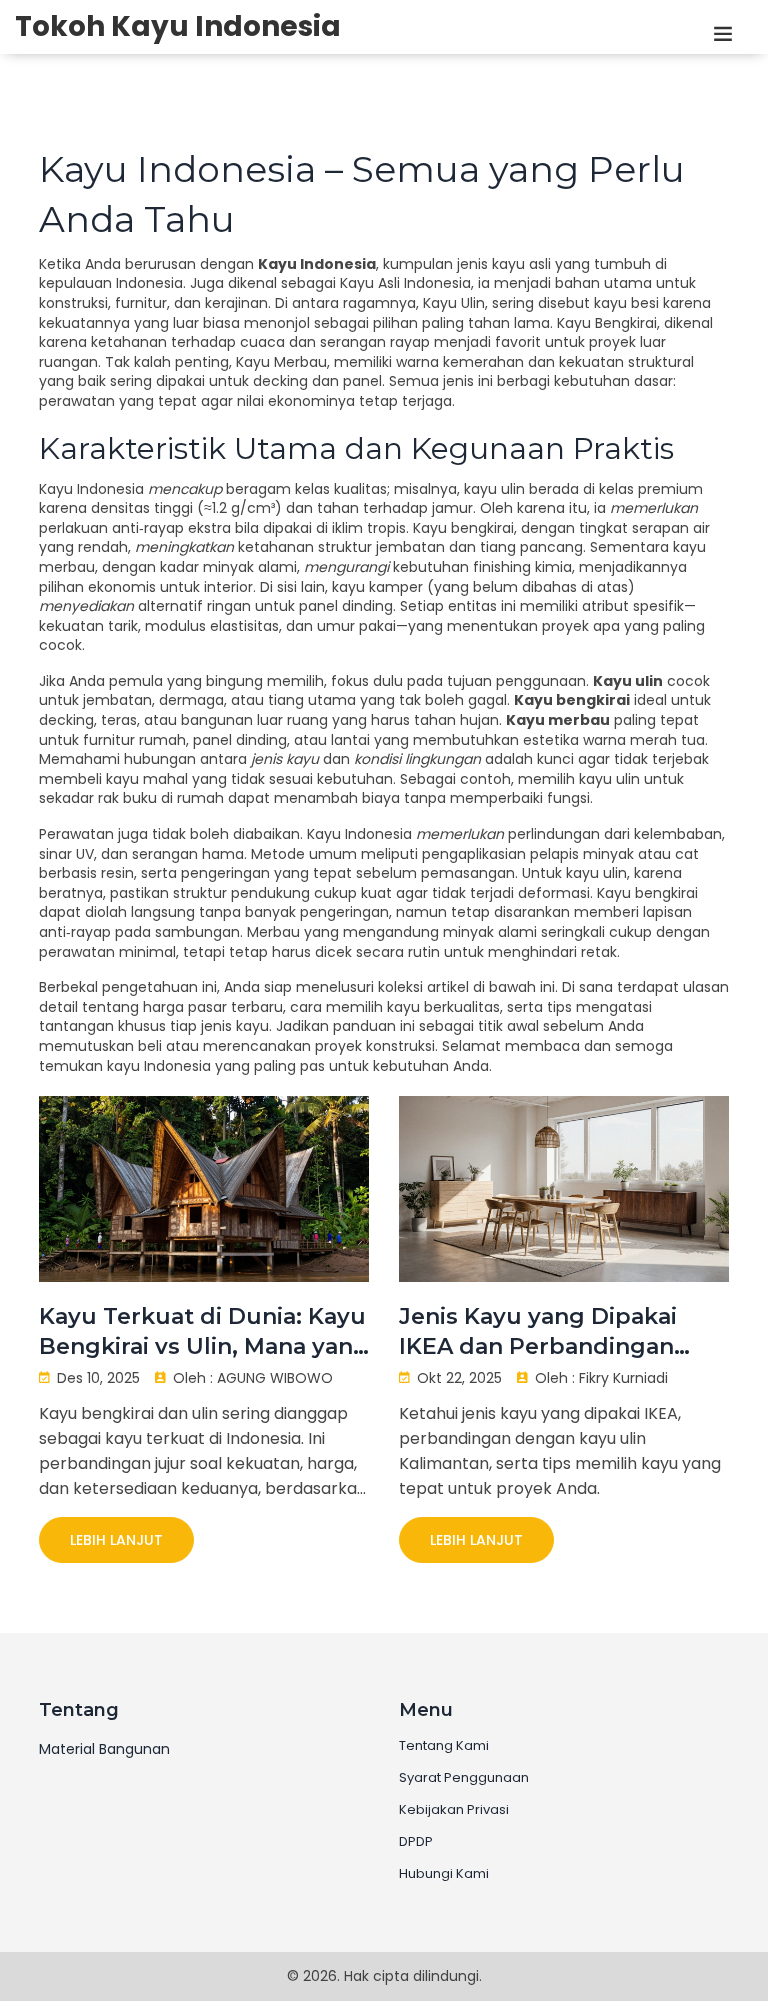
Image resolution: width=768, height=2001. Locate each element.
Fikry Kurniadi (623, 1378)
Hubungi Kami (444, 1874)
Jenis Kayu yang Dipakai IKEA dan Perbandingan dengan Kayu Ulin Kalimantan (538, 1332)
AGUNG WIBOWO (275, 1378)
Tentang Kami (444, 1746)
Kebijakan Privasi (454, 1810)
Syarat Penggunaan (464, 1778)
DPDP (416, 1842)
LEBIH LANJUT (116, 1540)
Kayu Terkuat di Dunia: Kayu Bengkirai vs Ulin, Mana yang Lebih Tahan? (204, 1332)
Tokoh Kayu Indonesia (178, 27)
